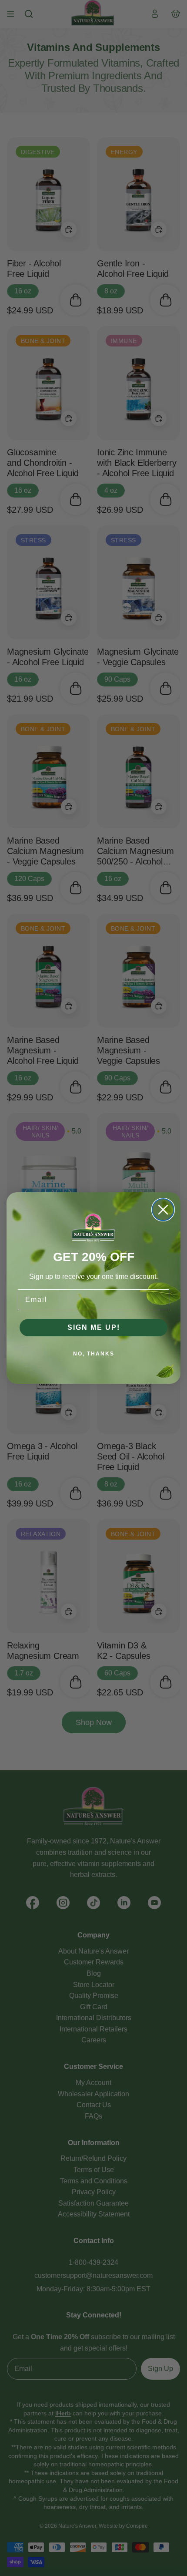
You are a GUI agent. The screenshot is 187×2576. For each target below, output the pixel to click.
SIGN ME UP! (94, 1327)
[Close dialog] (163, 1210)
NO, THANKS (94, 1354)
